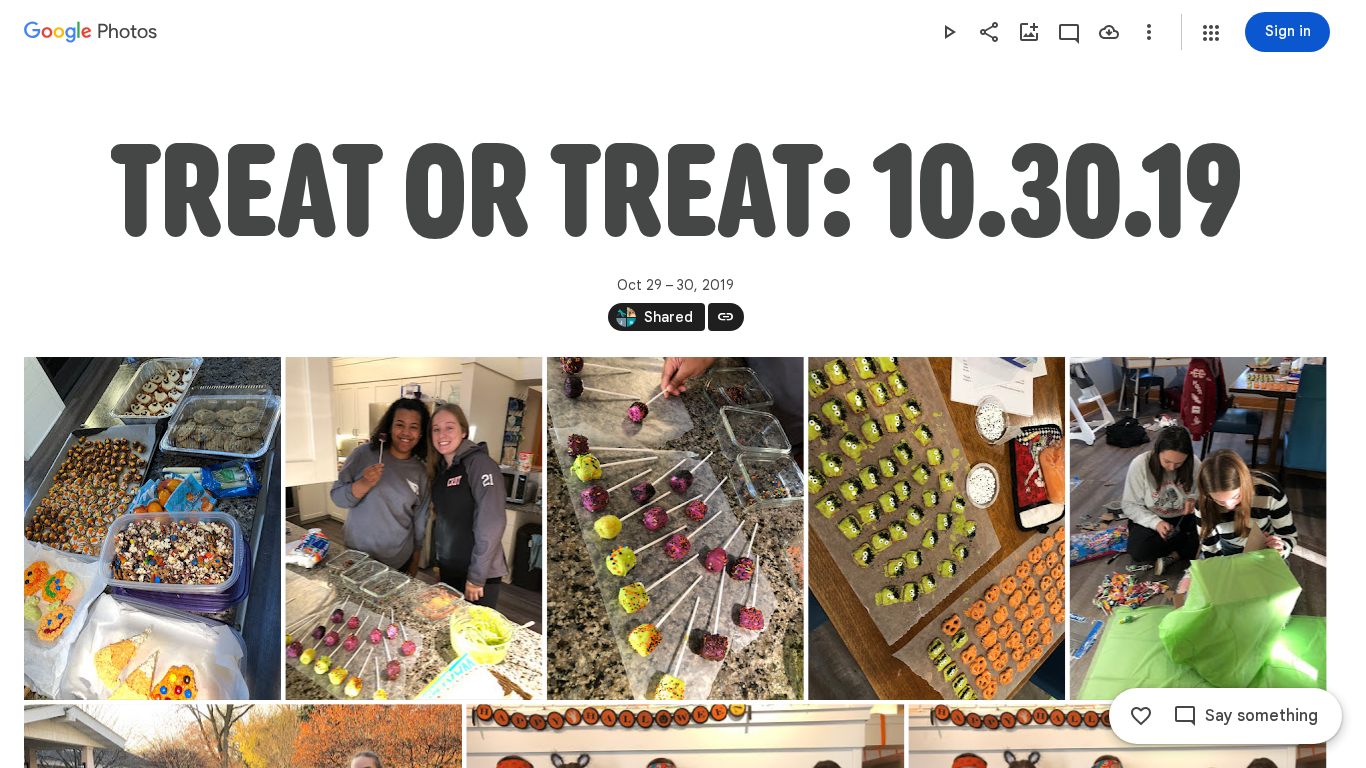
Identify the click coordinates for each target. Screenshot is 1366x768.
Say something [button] (1261, 716)
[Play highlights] (949, 32)
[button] (1211, 33)
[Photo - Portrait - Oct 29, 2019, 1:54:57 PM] (152, 528)
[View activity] (1069, 32)
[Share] (989, 32)
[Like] (1141, 716)
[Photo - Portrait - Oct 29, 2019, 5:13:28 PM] (936, 528)
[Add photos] (1029, 32)
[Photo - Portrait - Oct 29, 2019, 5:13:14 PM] (675, 528)
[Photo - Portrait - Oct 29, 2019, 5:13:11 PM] (413, 528)
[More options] (1149, 32)
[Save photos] (1109, 32)
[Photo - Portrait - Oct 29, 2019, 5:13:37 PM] (1198, 528)
